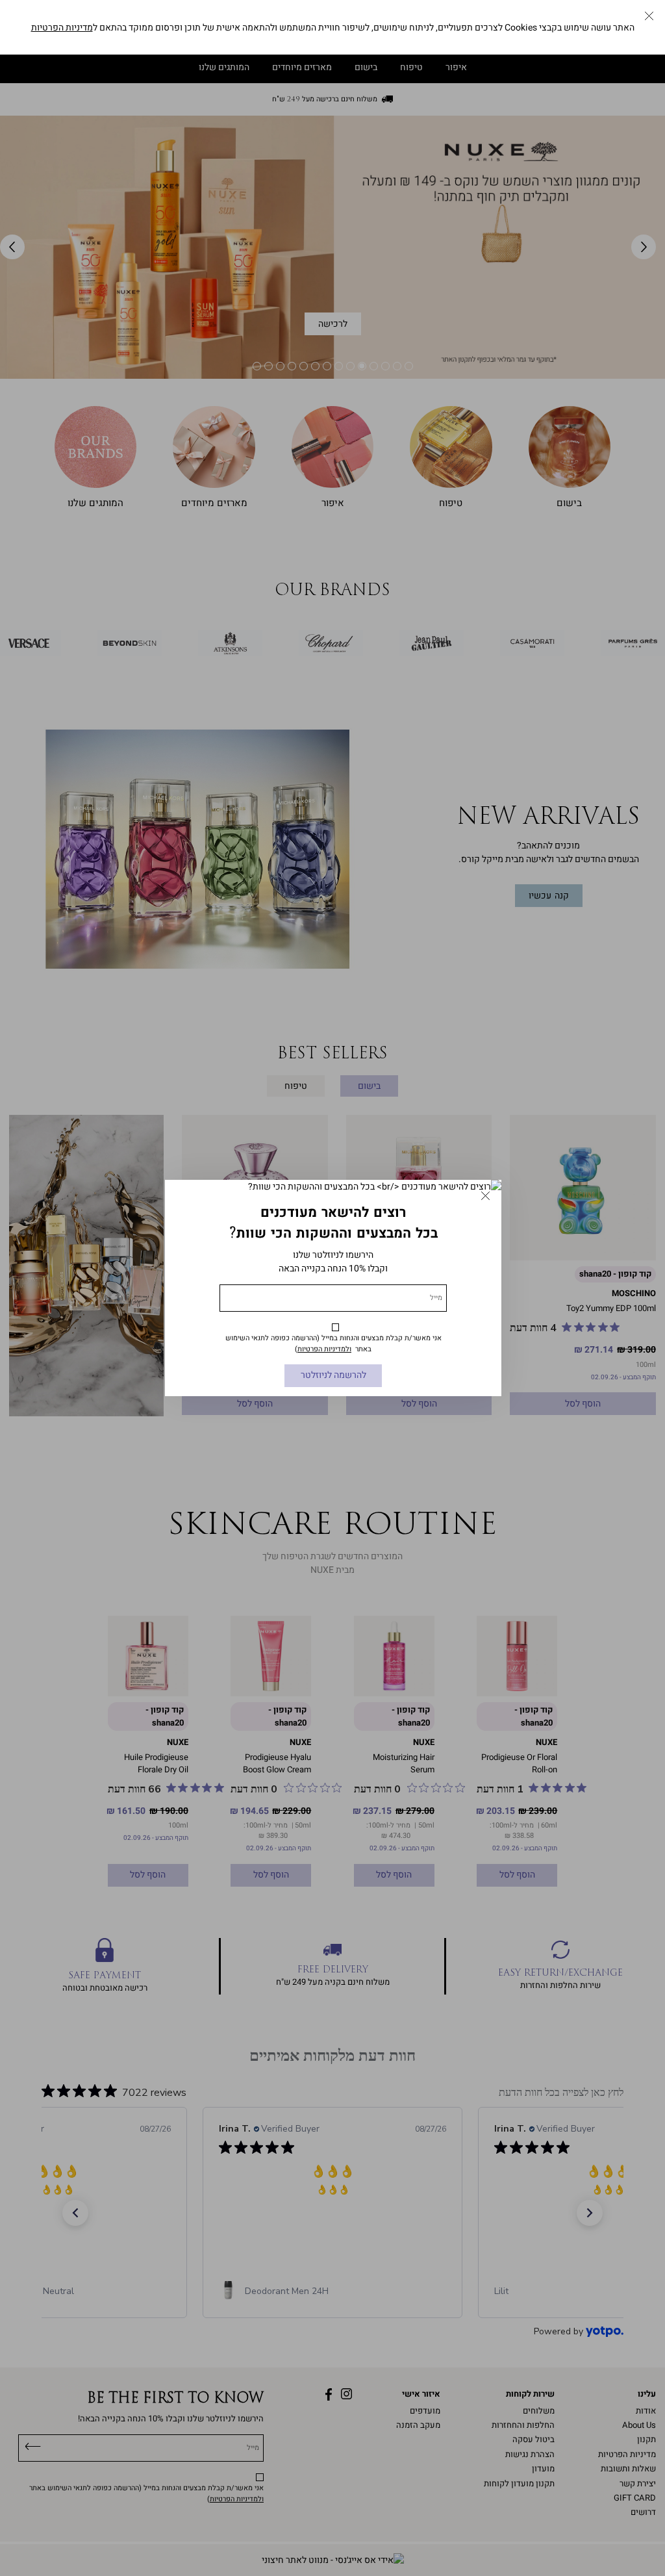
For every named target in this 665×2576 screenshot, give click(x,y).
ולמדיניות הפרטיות (324, 1349)
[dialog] (332, 1288)
